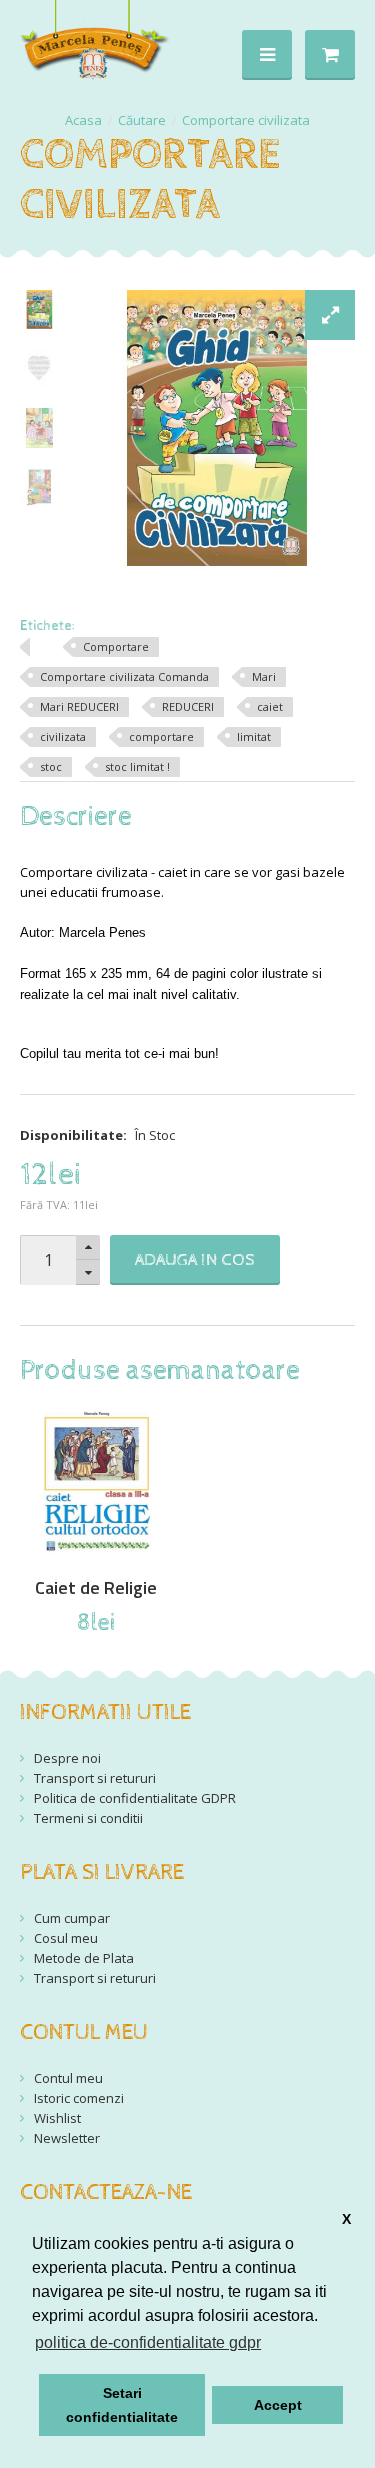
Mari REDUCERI (79, 706)
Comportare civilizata (246, 120)
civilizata (63, 736)
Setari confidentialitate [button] (122, 2405)
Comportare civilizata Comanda (124, 676)
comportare (161, 736)
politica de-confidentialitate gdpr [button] (148, 2342)
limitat (254, 736)
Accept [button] (278, 2405)
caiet (270, 706)
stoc (51, 766)
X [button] (346, 2219)
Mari (264, 676)
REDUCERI (188, 706)
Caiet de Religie (96, 1588)
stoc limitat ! (137, 766)
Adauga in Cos (195, 1260)
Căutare (142, 120)
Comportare (116, 646)
